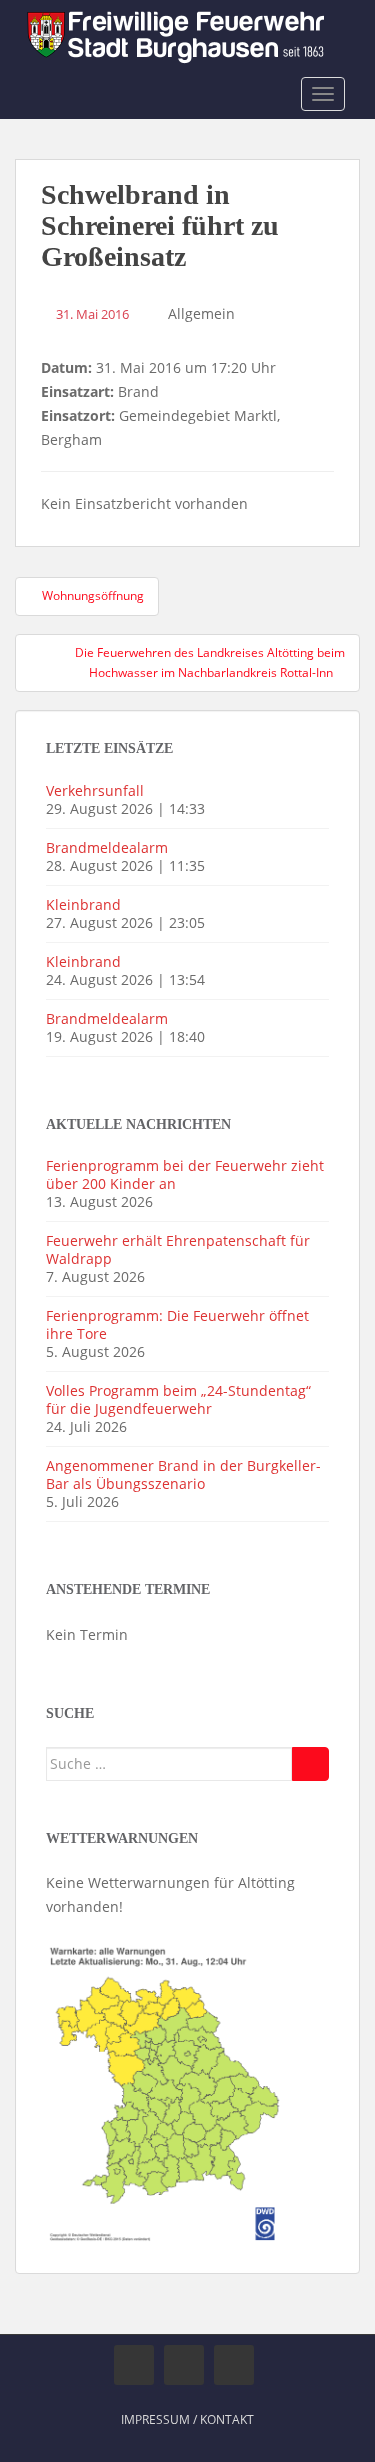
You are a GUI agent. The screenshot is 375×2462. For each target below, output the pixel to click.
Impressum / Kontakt (187, 2419)
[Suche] (310, 1764)
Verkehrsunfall (95, 790)
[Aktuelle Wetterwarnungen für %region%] (166, 2091)
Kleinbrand (83, 904)
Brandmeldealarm (107, 847)
